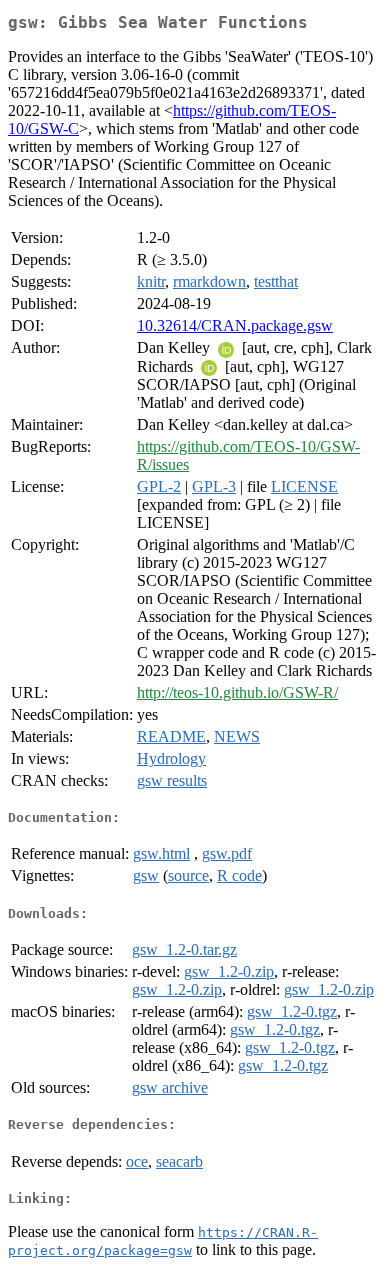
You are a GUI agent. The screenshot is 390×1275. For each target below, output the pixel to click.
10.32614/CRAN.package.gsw (235, 325)
